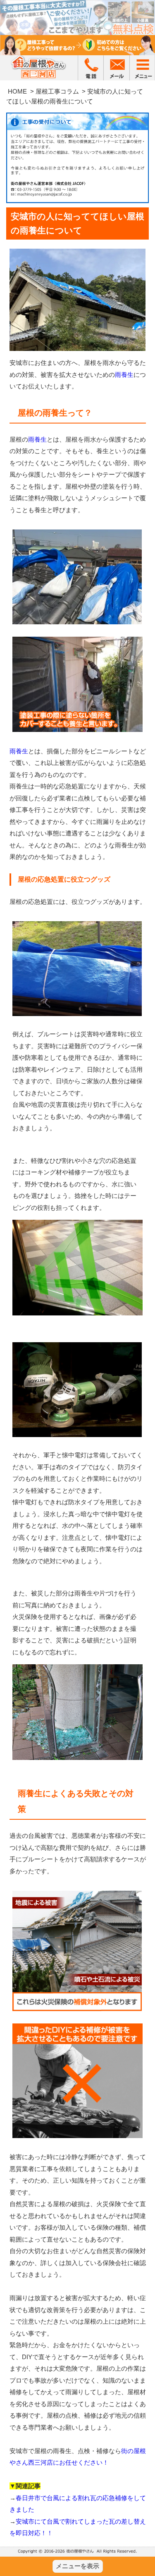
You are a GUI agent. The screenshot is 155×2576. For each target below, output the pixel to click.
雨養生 (124, 375)
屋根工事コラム (57, 91)
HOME (17, 91)
